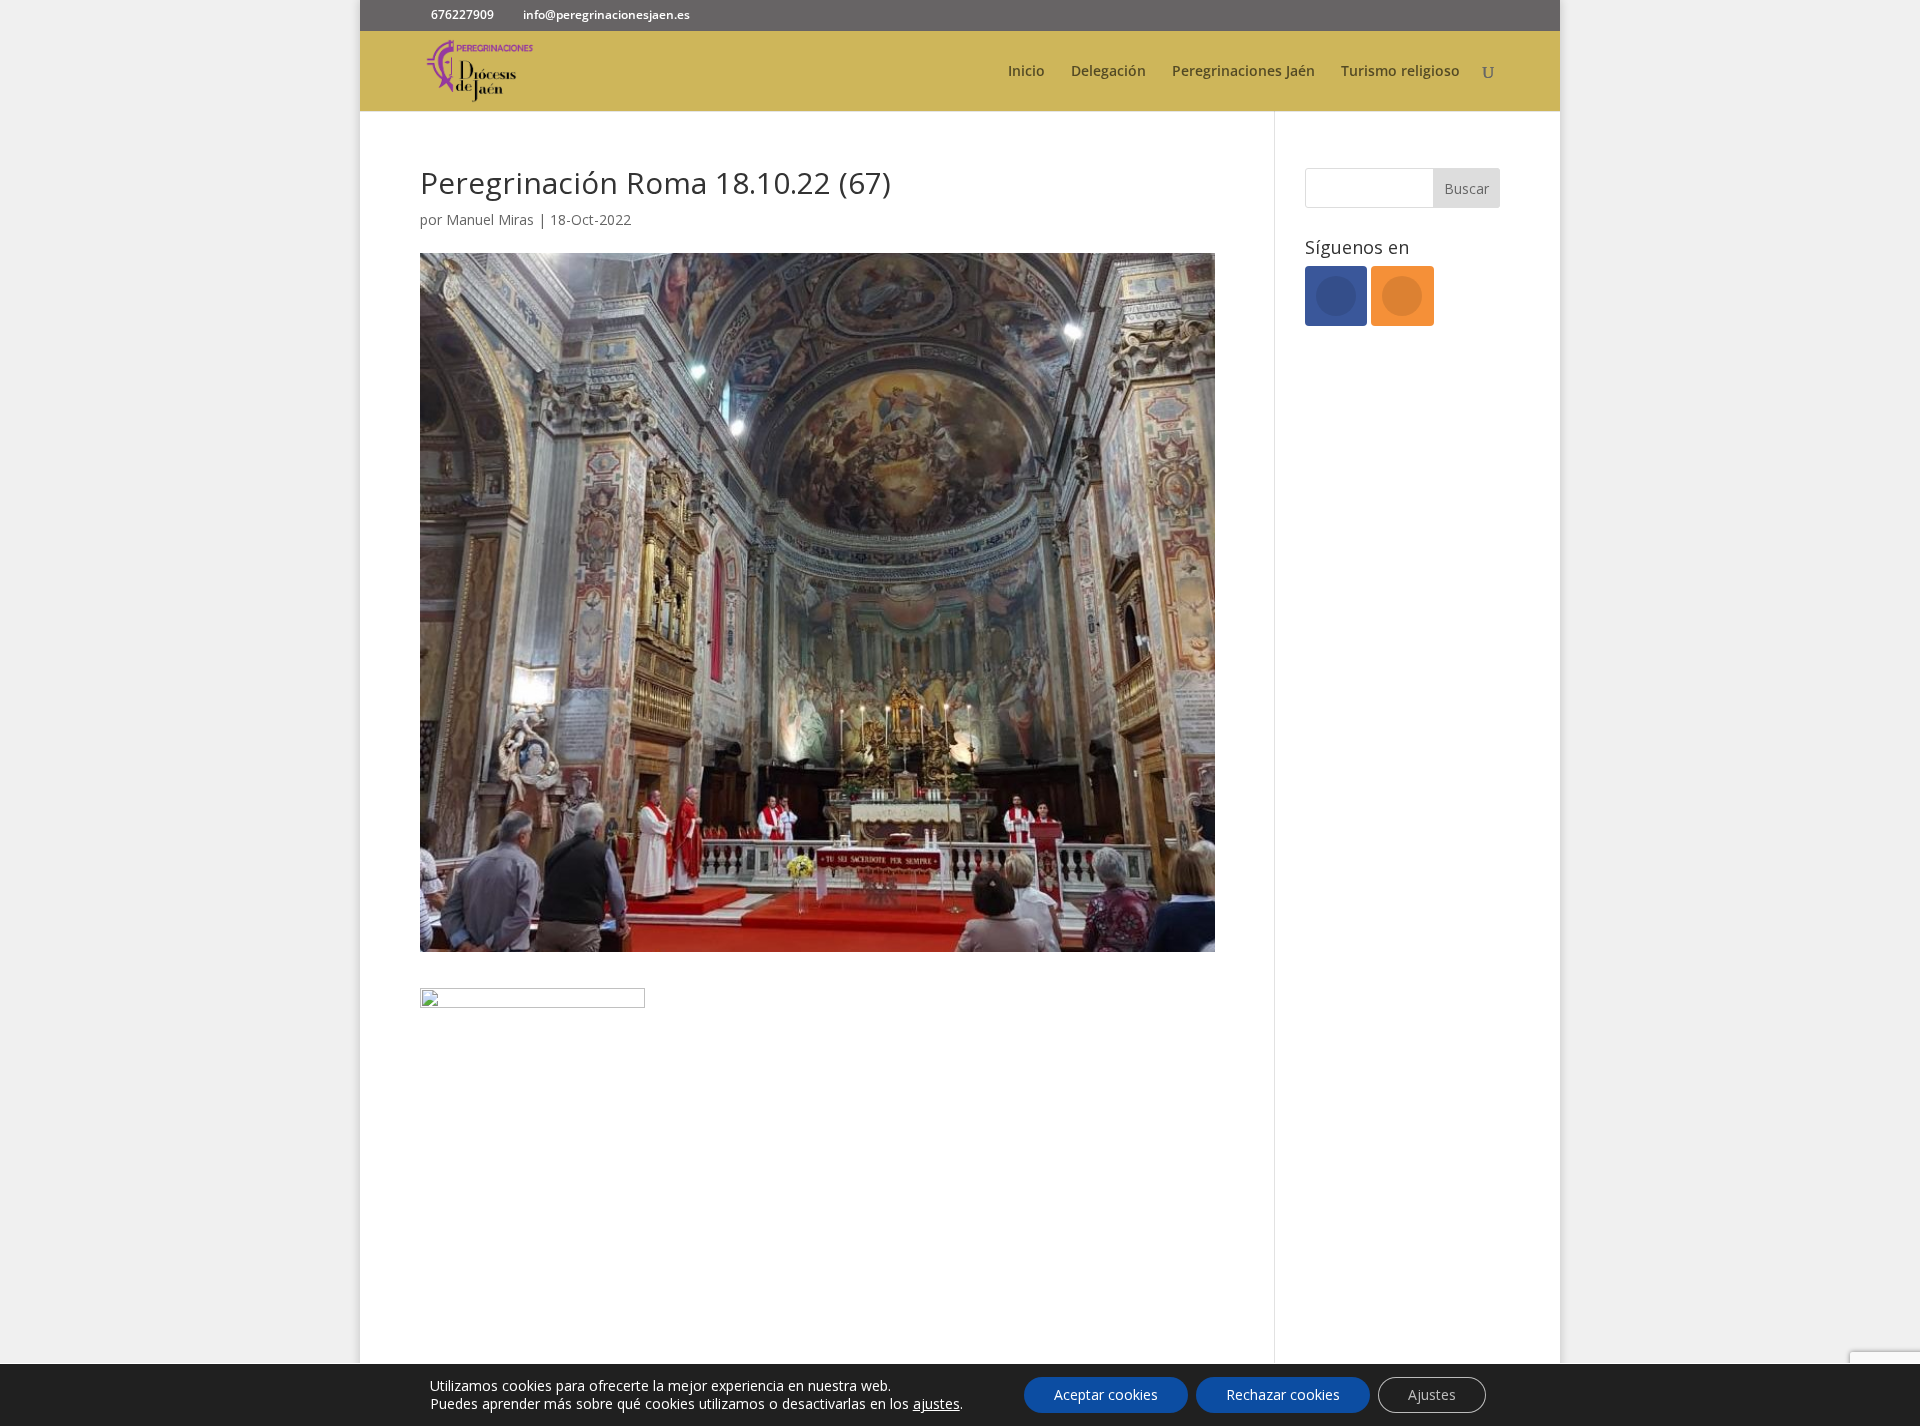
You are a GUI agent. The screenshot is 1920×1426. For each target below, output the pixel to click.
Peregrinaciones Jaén (1243, 72)
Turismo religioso (1400, 72)
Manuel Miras (490, 219)
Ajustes (1432, 1394)
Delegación (1108, 72)
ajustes (936, 1404)
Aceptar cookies (1106, 1394)
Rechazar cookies (1283, 1394)
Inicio (1026, 72)
